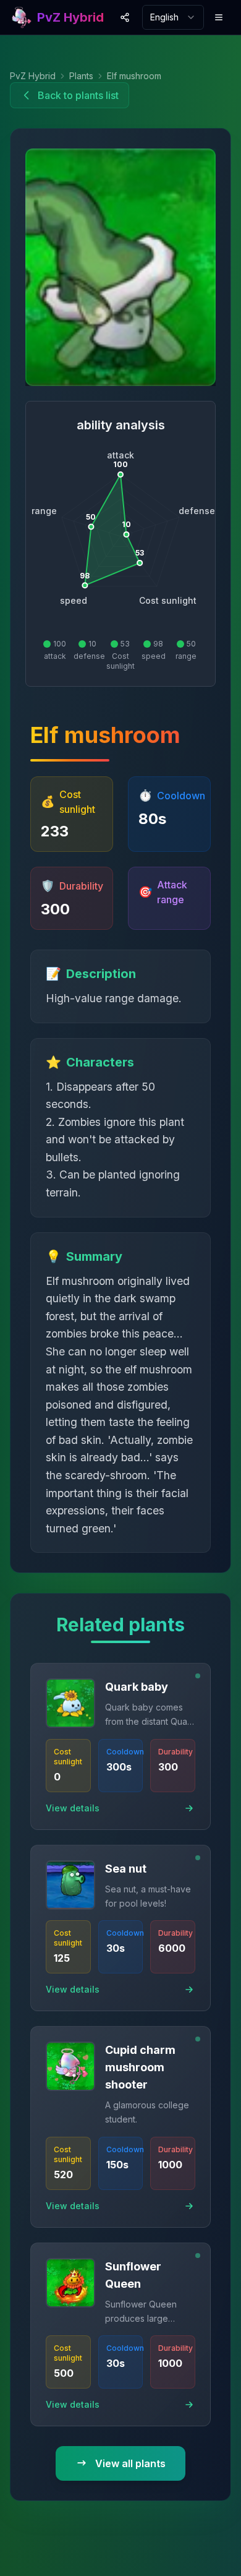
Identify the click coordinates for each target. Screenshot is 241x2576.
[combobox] (173, 17)
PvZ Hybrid (33, 76)
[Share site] (126, 17)
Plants (81, 76)
